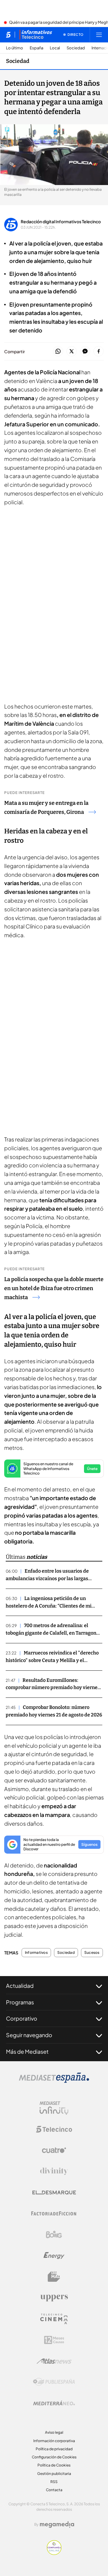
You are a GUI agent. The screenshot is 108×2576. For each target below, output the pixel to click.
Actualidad (20, 1986)
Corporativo (22, 2018)
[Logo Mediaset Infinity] (54, 2108)
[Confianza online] (54, 2553)
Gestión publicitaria (54, 2474)
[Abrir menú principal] (99, 35)
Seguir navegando (29, 2035)
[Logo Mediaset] (54, 2081)
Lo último (15, 48)
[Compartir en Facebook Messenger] (85, 352)
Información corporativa (54, 2441)
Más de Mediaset (27, 2051)
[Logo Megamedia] (57, 2525)
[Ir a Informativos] (36, 35)
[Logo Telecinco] (54, 2129)
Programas (20, 2002)
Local (55, 48)
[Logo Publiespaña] (54, 2382)
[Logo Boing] (54, 2235)
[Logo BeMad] (54, 2277)
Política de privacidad (54, 2449)
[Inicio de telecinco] (8, 35)
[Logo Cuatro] (54, 2150)
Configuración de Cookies (54, 2457)
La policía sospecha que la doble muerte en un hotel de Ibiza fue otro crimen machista (54, 1288)
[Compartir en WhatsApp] (58, 352)
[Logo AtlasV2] (54, 2361)
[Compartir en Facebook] (99, 352)
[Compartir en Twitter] (72, 352)
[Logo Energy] (54, 2256)
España (36, 48)
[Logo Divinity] (54, 2171)
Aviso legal (54, 2432)
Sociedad (76, 48)
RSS (54, 2482)
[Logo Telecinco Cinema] (54, 2319)
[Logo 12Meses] (54, 2340)
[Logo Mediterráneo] (54, 2403)
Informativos (36, 1953)
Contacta (54, 2490)
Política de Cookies (54, 2465)
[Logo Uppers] (54, 2298)
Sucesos (92, 1953)
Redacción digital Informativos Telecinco (61, 221)
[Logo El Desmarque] (54, 2193)
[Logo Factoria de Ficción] (54, 2213)
